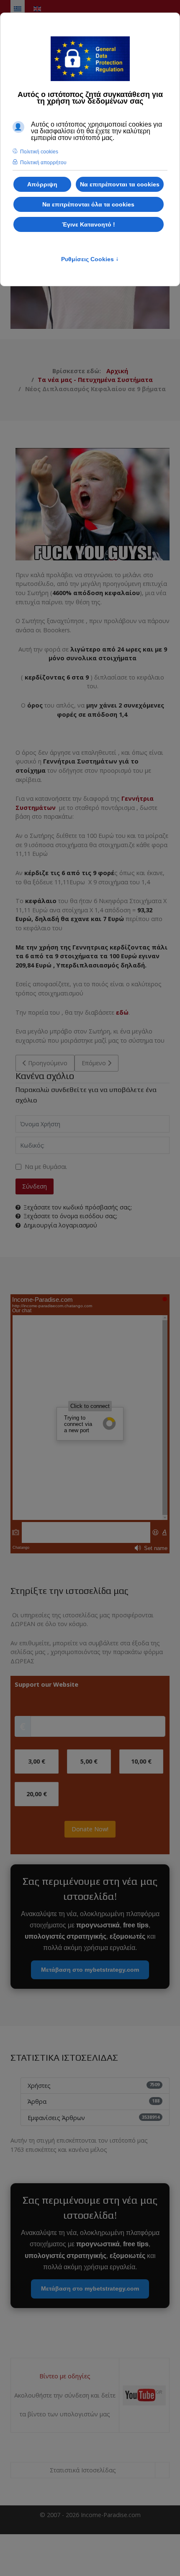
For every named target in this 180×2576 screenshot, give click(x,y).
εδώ (122, 1012)
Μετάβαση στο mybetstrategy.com (90, 1970)
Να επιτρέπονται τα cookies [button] (120, 184)
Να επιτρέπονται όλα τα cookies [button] (88, 204)
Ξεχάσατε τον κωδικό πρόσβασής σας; (78, 1207)
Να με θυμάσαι (46, 1167)
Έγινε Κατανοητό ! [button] (89, 224)
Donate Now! (90, 1829)
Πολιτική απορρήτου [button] (43, 163)
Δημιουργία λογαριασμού (60, 1225)
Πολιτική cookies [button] (39, 152)
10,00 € (141, 1761)
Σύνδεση (35, 1186)
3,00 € (37, 1761)
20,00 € (37, 1794)
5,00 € (89, 1761)
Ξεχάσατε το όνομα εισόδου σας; (70, 1216)
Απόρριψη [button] (42, 184)
